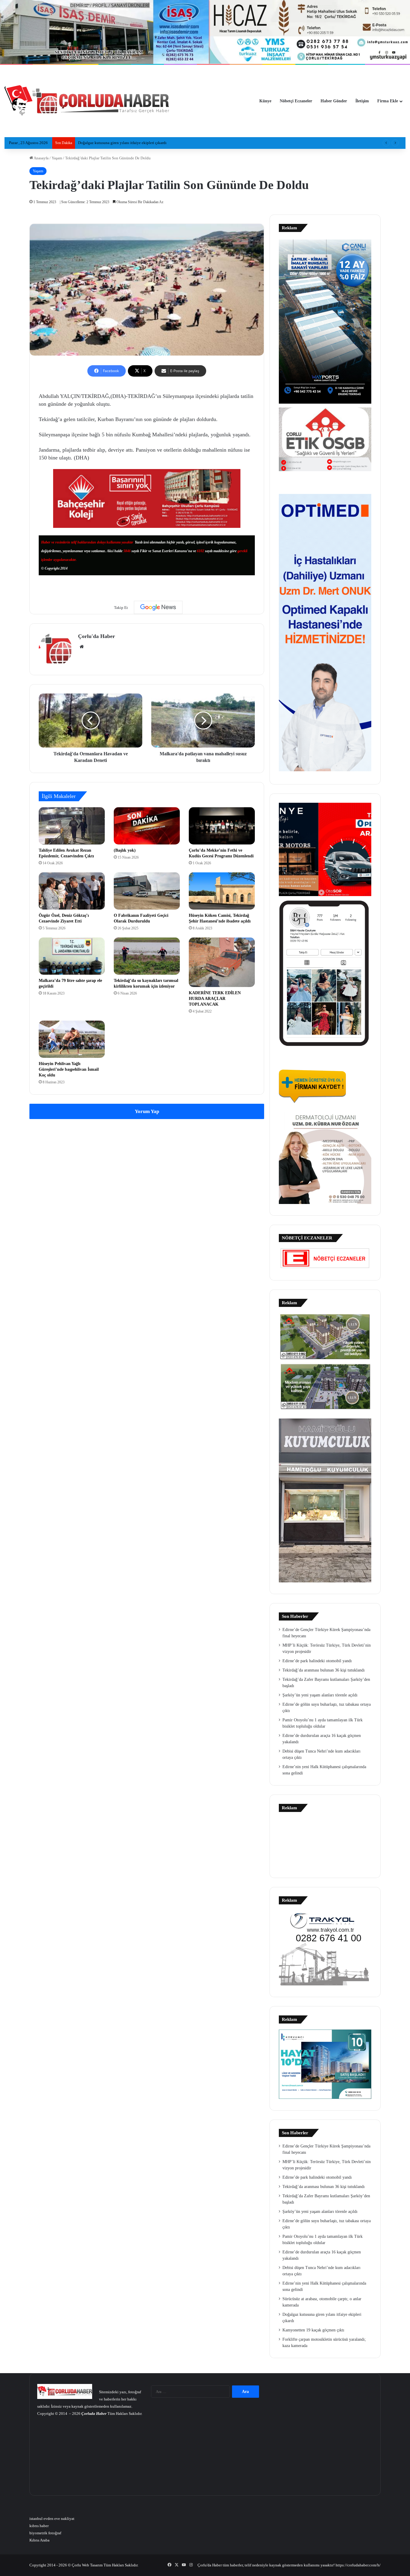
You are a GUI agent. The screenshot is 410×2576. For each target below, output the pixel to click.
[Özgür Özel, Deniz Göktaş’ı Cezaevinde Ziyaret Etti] (72, 891)
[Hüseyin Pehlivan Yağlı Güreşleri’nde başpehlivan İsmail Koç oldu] (72, 1039)
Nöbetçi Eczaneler (296, 101)
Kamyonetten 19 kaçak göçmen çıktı (108, 143)
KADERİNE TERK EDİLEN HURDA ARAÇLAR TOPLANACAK (215, 999)
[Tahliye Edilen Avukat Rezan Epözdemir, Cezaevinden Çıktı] (72, 826)
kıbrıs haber (39, 2526)
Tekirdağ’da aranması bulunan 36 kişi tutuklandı (324, 1670)
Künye (265, 101)
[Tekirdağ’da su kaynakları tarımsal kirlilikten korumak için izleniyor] (147, 956)
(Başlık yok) (125, 850)
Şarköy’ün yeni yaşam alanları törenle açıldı (320, 1695)
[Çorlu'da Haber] (87, 101)
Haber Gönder (334, 101)
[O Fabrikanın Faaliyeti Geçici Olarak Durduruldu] (147, 891)
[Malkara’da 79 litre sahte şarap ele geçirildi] (72, 956)
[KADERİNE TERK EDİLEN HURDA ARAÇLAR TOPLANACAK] (222, 962)
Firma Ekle (388, 101)
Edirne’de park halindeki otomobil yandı (317, 1661)
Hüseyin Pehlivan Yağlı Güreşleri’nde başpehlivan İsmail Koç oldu (69, 1069)
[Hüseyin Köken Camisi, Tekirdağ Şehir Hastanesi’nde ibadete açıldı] (222, 891)
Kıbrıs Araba (39, 2540)
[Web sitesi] (82, 647)
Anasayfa (41, 158)
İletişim (362, 101)
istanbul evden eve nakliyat (52, 2519)
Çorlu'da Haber (96, 636)
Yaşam (57, 158)
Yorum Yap (147, 1111)
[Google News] (158, 607)
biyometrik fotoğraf (45, 2533)
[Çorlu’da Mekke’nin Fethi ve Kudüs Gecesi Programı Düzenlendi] (222, 826)
